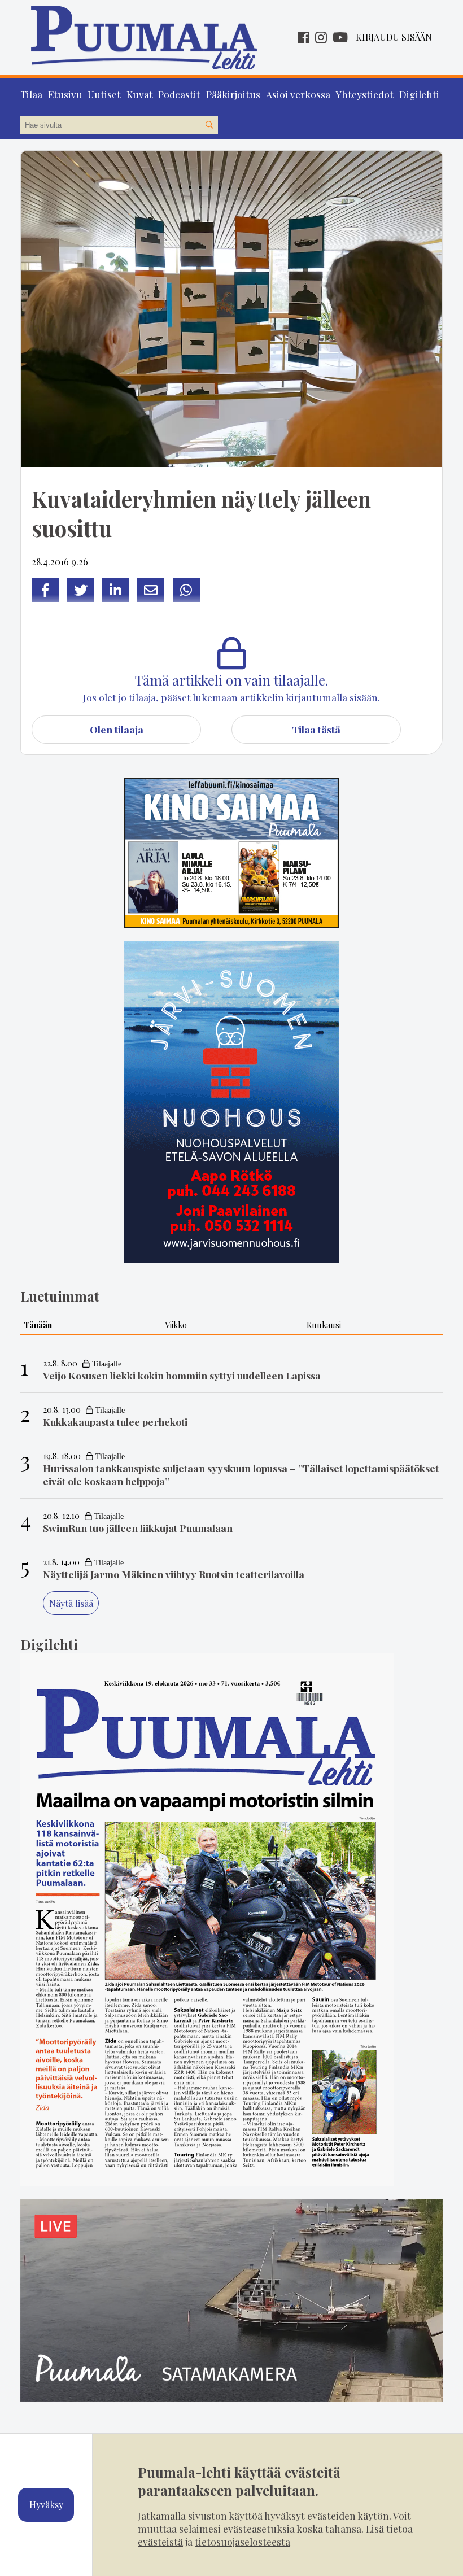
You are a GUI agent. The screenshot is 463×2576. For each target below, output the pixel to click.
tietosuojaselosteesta (243, 2541)
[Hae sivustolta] (209, 125)
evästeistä (160, 2541)
